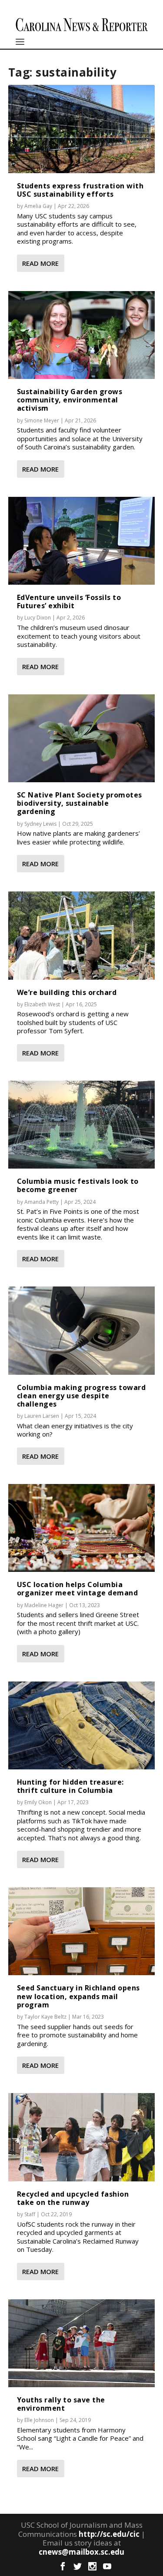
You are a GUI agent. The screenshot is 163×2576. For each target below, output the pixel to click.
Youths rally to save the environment (61, 2404)
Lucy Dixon (38, 618)
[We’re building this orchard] (82, 935)
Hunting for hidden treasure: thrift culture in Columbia (70, 1786)
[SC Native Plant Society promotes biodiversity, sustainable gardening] (82, 738)
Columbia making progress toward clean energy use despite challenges (81, 1396)
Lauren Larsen (42, 1416)
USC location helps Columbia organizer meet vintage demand (78, 1589)
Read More (40, 263)
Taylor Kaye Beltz (45, 2017)
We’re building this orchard (67, 992)
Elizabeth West (42, 1004)
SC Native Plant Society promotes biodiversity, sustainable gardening (80, 803)
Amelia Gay (38, 206)
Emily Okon (38, 1802)
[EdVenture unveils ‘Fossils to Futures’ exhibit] (82, 541)
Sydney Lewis (40, 824)
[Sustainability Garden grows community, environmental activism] (82, 335)
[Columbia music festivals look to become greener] (82, 1125)
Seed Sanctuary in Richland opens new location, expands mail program (78, 1996)
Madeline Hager (44, 1605)
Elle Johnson (39, 2420)
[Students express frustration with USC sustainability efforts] (82, 129)
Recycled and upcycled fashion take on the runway (73, 2198)
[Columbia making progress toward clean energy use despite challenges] (82, 1330)
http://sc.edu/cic (109, 2534)
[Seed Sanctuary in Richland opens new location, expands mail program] (82, 1931)
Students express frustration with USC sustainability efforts (80, 190)
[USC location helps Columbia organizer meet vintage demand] (82, 1528)
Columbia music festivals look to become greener (78, 1185)
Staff (30, 2214)
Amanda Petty (42, 1202)
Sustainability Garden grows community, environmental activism (70, 400)
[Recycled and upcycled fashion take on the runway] (82, 2137)
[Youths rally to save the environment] (82, 2343)
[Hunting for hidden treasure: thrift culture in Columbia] (82, 1725)
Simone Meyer (42, 420)
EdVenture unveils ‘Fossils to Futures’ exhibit (69, 601)
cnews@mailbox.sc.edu (81, 2552)
